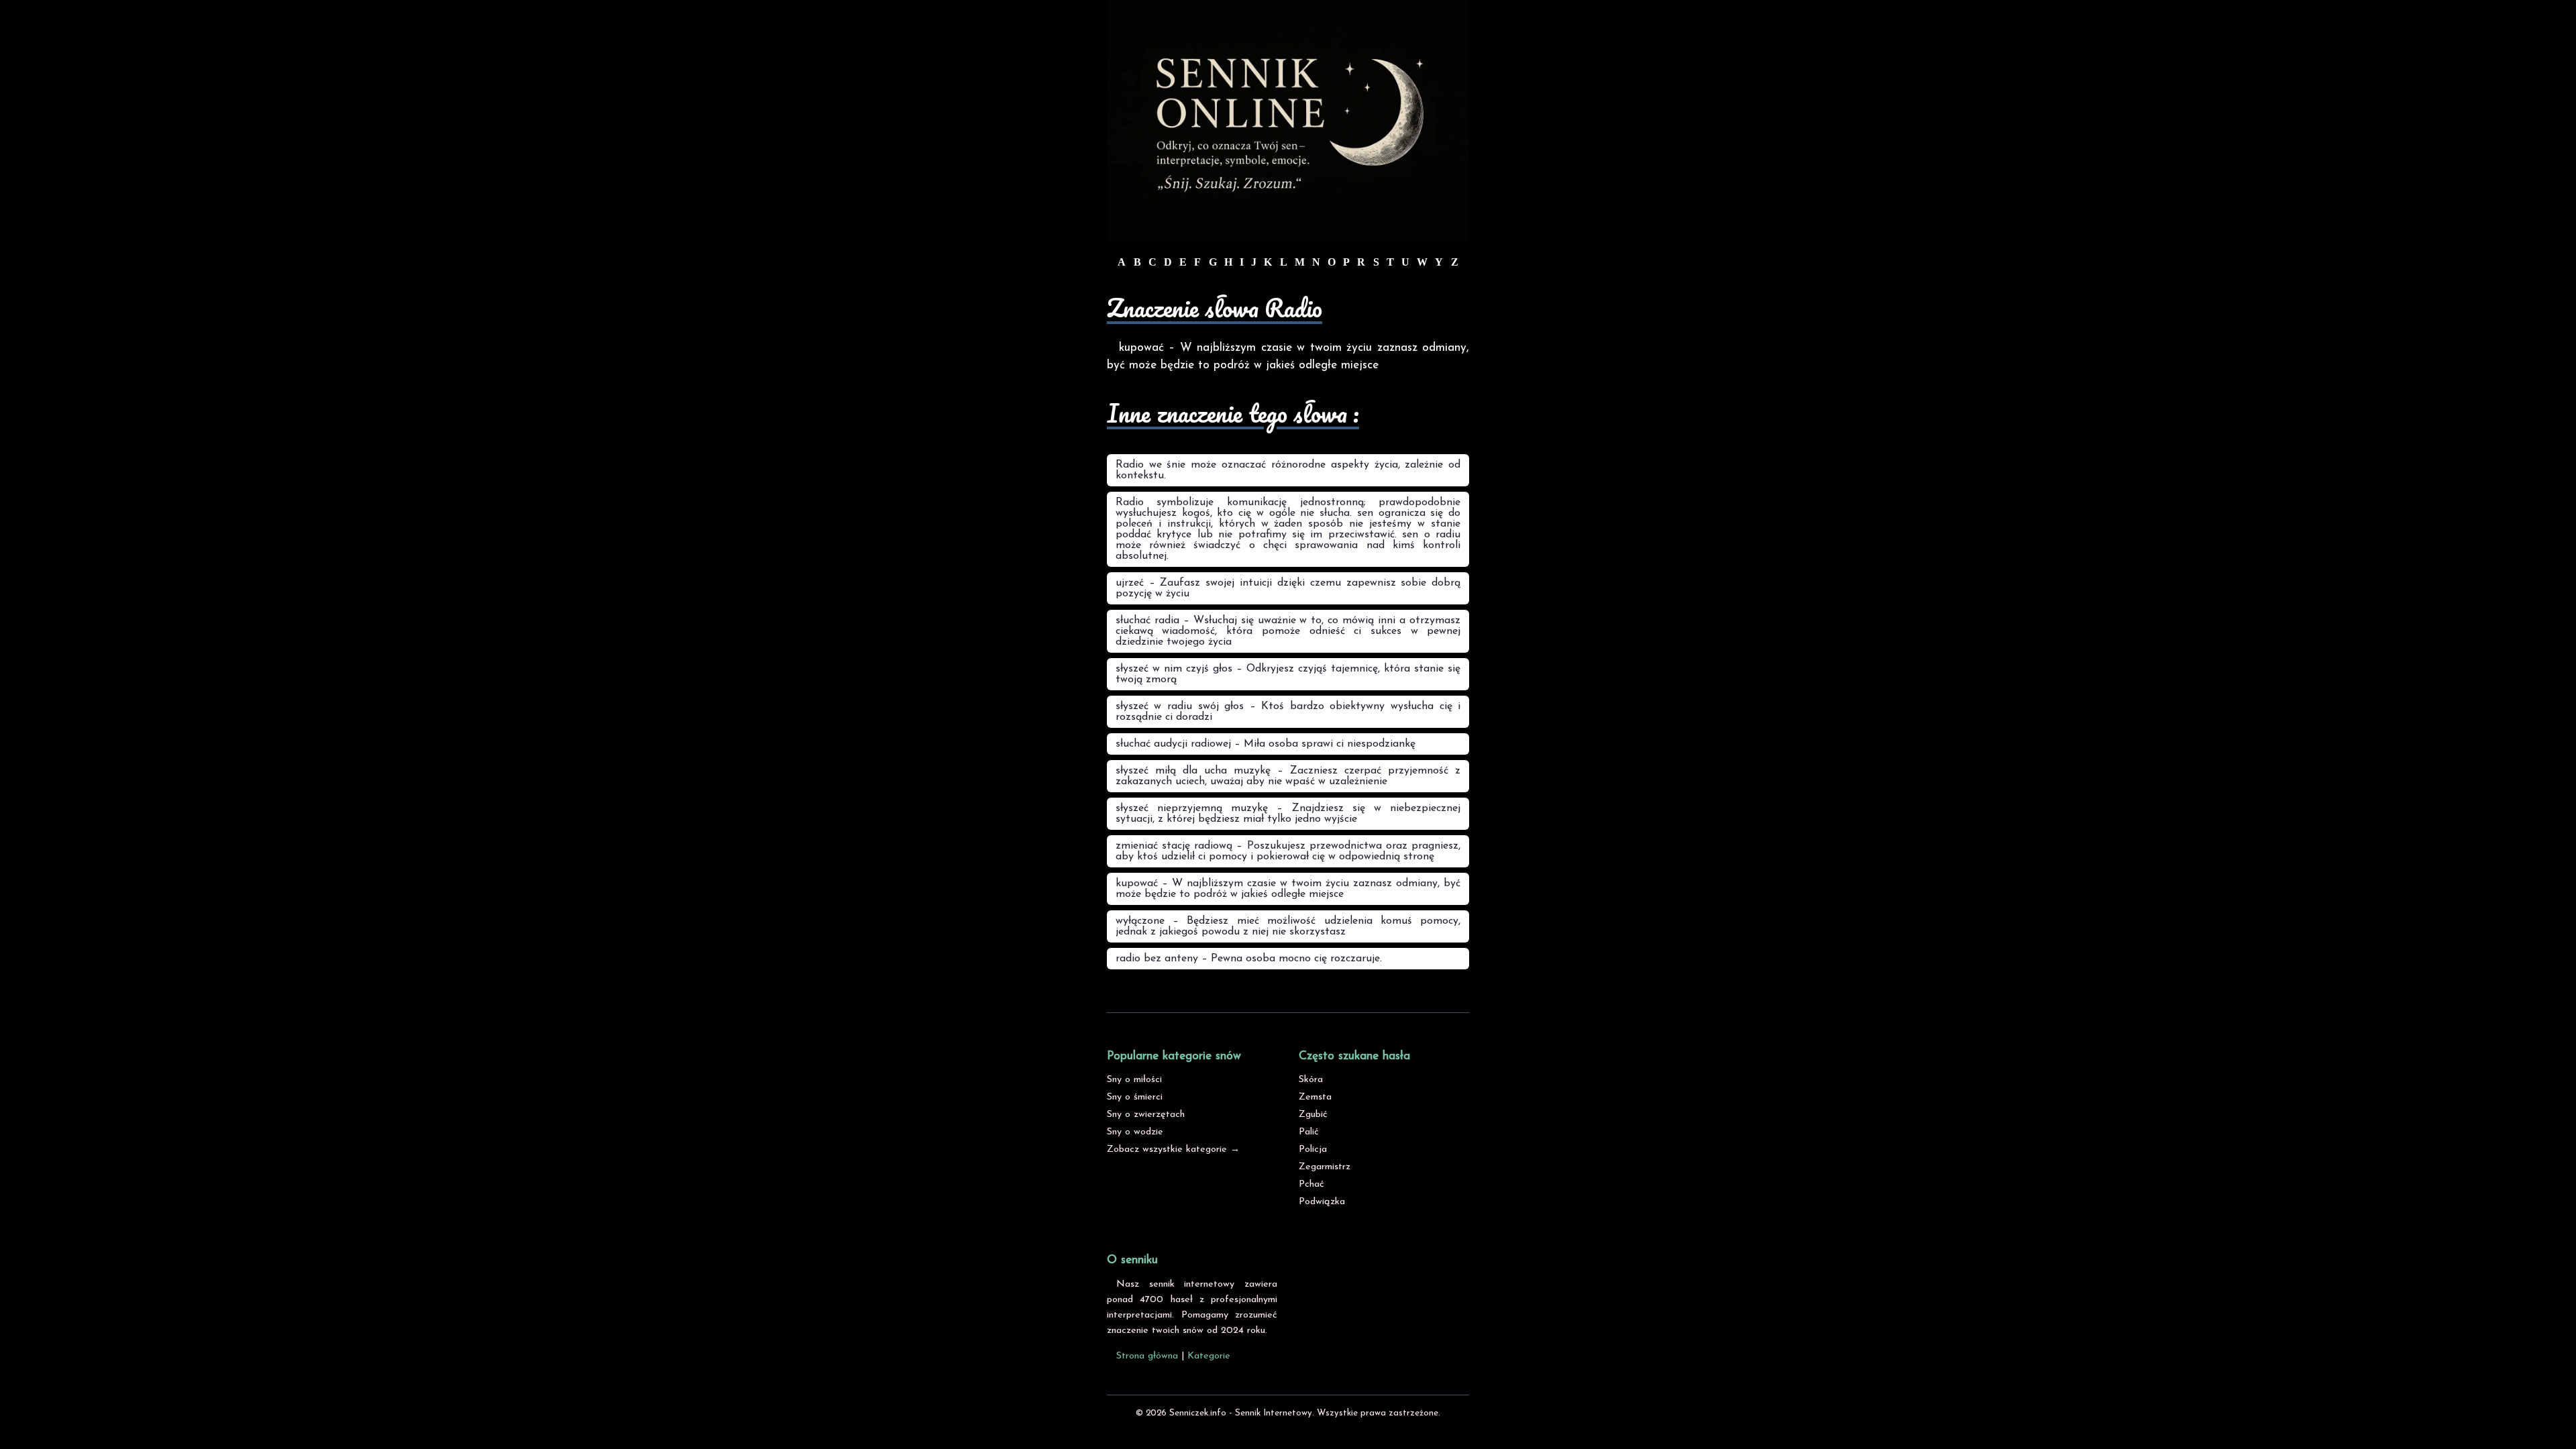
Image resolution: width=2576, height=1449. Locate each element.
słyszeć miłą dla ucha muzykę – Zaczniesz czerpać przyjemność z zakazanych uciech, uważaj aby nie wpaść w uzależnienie (1288, 776)
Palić (1309, 1132)
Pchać (1311, 1184)
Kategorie (1209, 1356)
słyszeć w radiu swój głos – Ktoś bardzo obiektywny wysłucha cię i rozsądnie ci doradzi (1288, 712)
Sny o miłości (1134, 1080)
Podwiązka (1322, 1202)
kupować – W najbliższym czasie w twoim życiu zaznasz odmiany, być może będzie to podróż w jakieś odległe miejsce (1288, 889)
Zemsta (1315, 1097)
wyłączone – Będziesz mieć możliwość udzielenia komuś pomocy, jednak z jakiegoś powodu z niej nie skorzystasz (1288, 926)
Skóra (1311, 1080)
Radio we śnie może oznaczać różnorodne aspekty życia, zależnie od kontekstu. (1288, 470)
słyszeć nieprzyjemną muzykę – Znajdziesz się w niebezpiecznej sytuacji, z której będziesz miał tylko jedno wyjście (1288, 814)
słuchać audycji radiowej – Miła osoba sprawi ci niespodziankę (1266, 744)
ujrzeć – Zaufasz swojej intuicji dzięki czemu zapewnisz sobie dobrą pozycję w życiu (1288, 588)
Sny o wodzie (1135, 1132)
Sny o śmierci (1135, 1097)
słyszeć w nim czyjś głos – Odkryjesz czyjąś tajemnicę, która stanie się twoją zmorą (1288, 674)
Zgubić (1313, 1115)
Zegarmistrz (1325, 1167)
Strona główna (1147, 1356)
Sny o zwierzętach (1146, 1115)
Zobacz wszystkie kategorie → (1173, 1149)
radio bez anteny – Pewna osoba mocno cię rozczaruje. (1249, 959)
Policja (1313, 1149)
